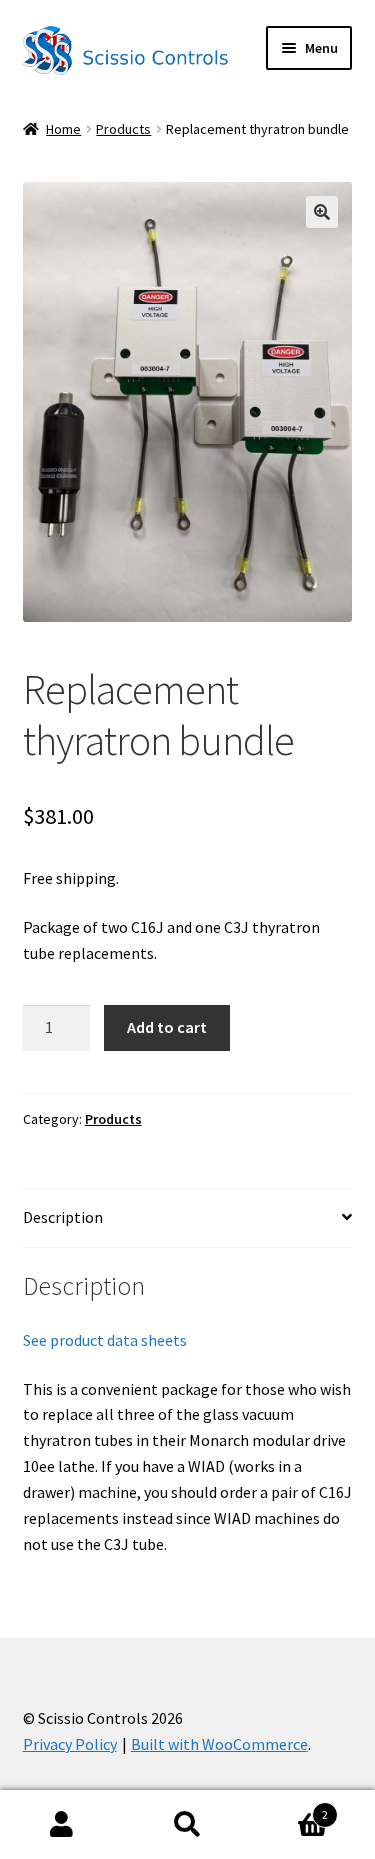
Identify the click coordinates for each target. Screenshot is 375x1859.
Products (123, 129)
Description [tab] (63, 1217)
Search (187, 1825)
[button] (322, 212)
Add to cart (167, 1027)
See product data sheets (105, 1340)
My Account (62, 1825)
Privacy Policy (70, 1744)
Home (63, 129)
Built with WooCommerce (219, 1744)
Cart (289, 1807)
